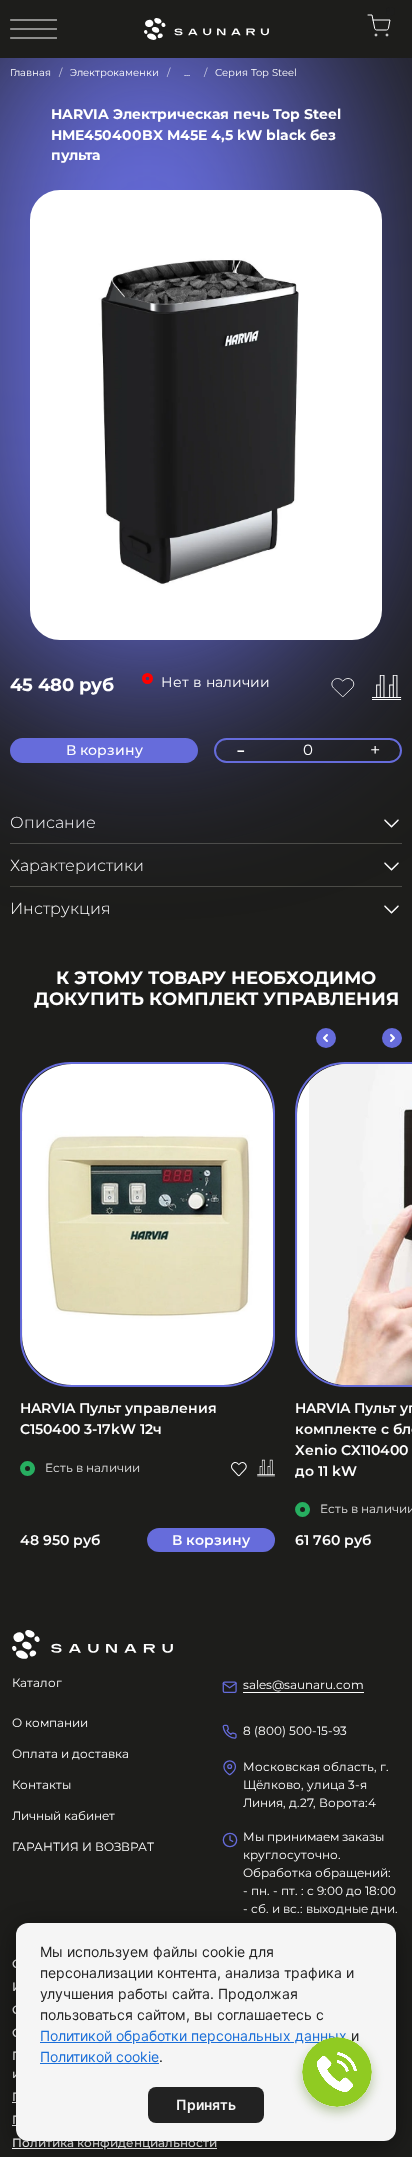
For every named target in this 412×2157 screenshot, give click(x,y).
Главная (30, 72)
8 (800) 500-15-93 (295, 1730)
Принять (206, 2104)
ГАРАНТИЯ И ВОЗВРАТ (83, 1846)
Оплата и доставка (70, 1753)
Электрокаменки (114, 72)
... (187, 73)
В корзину (211, 1540)
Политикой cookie (99, 2056)
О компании (50, 1722)
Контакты (41, 1784)
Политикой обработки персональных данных (193, 2035)
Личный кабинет (63, 1815)
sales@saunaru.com (303, 1684)
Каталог (37, 1682)
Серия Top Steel (256, 72)
